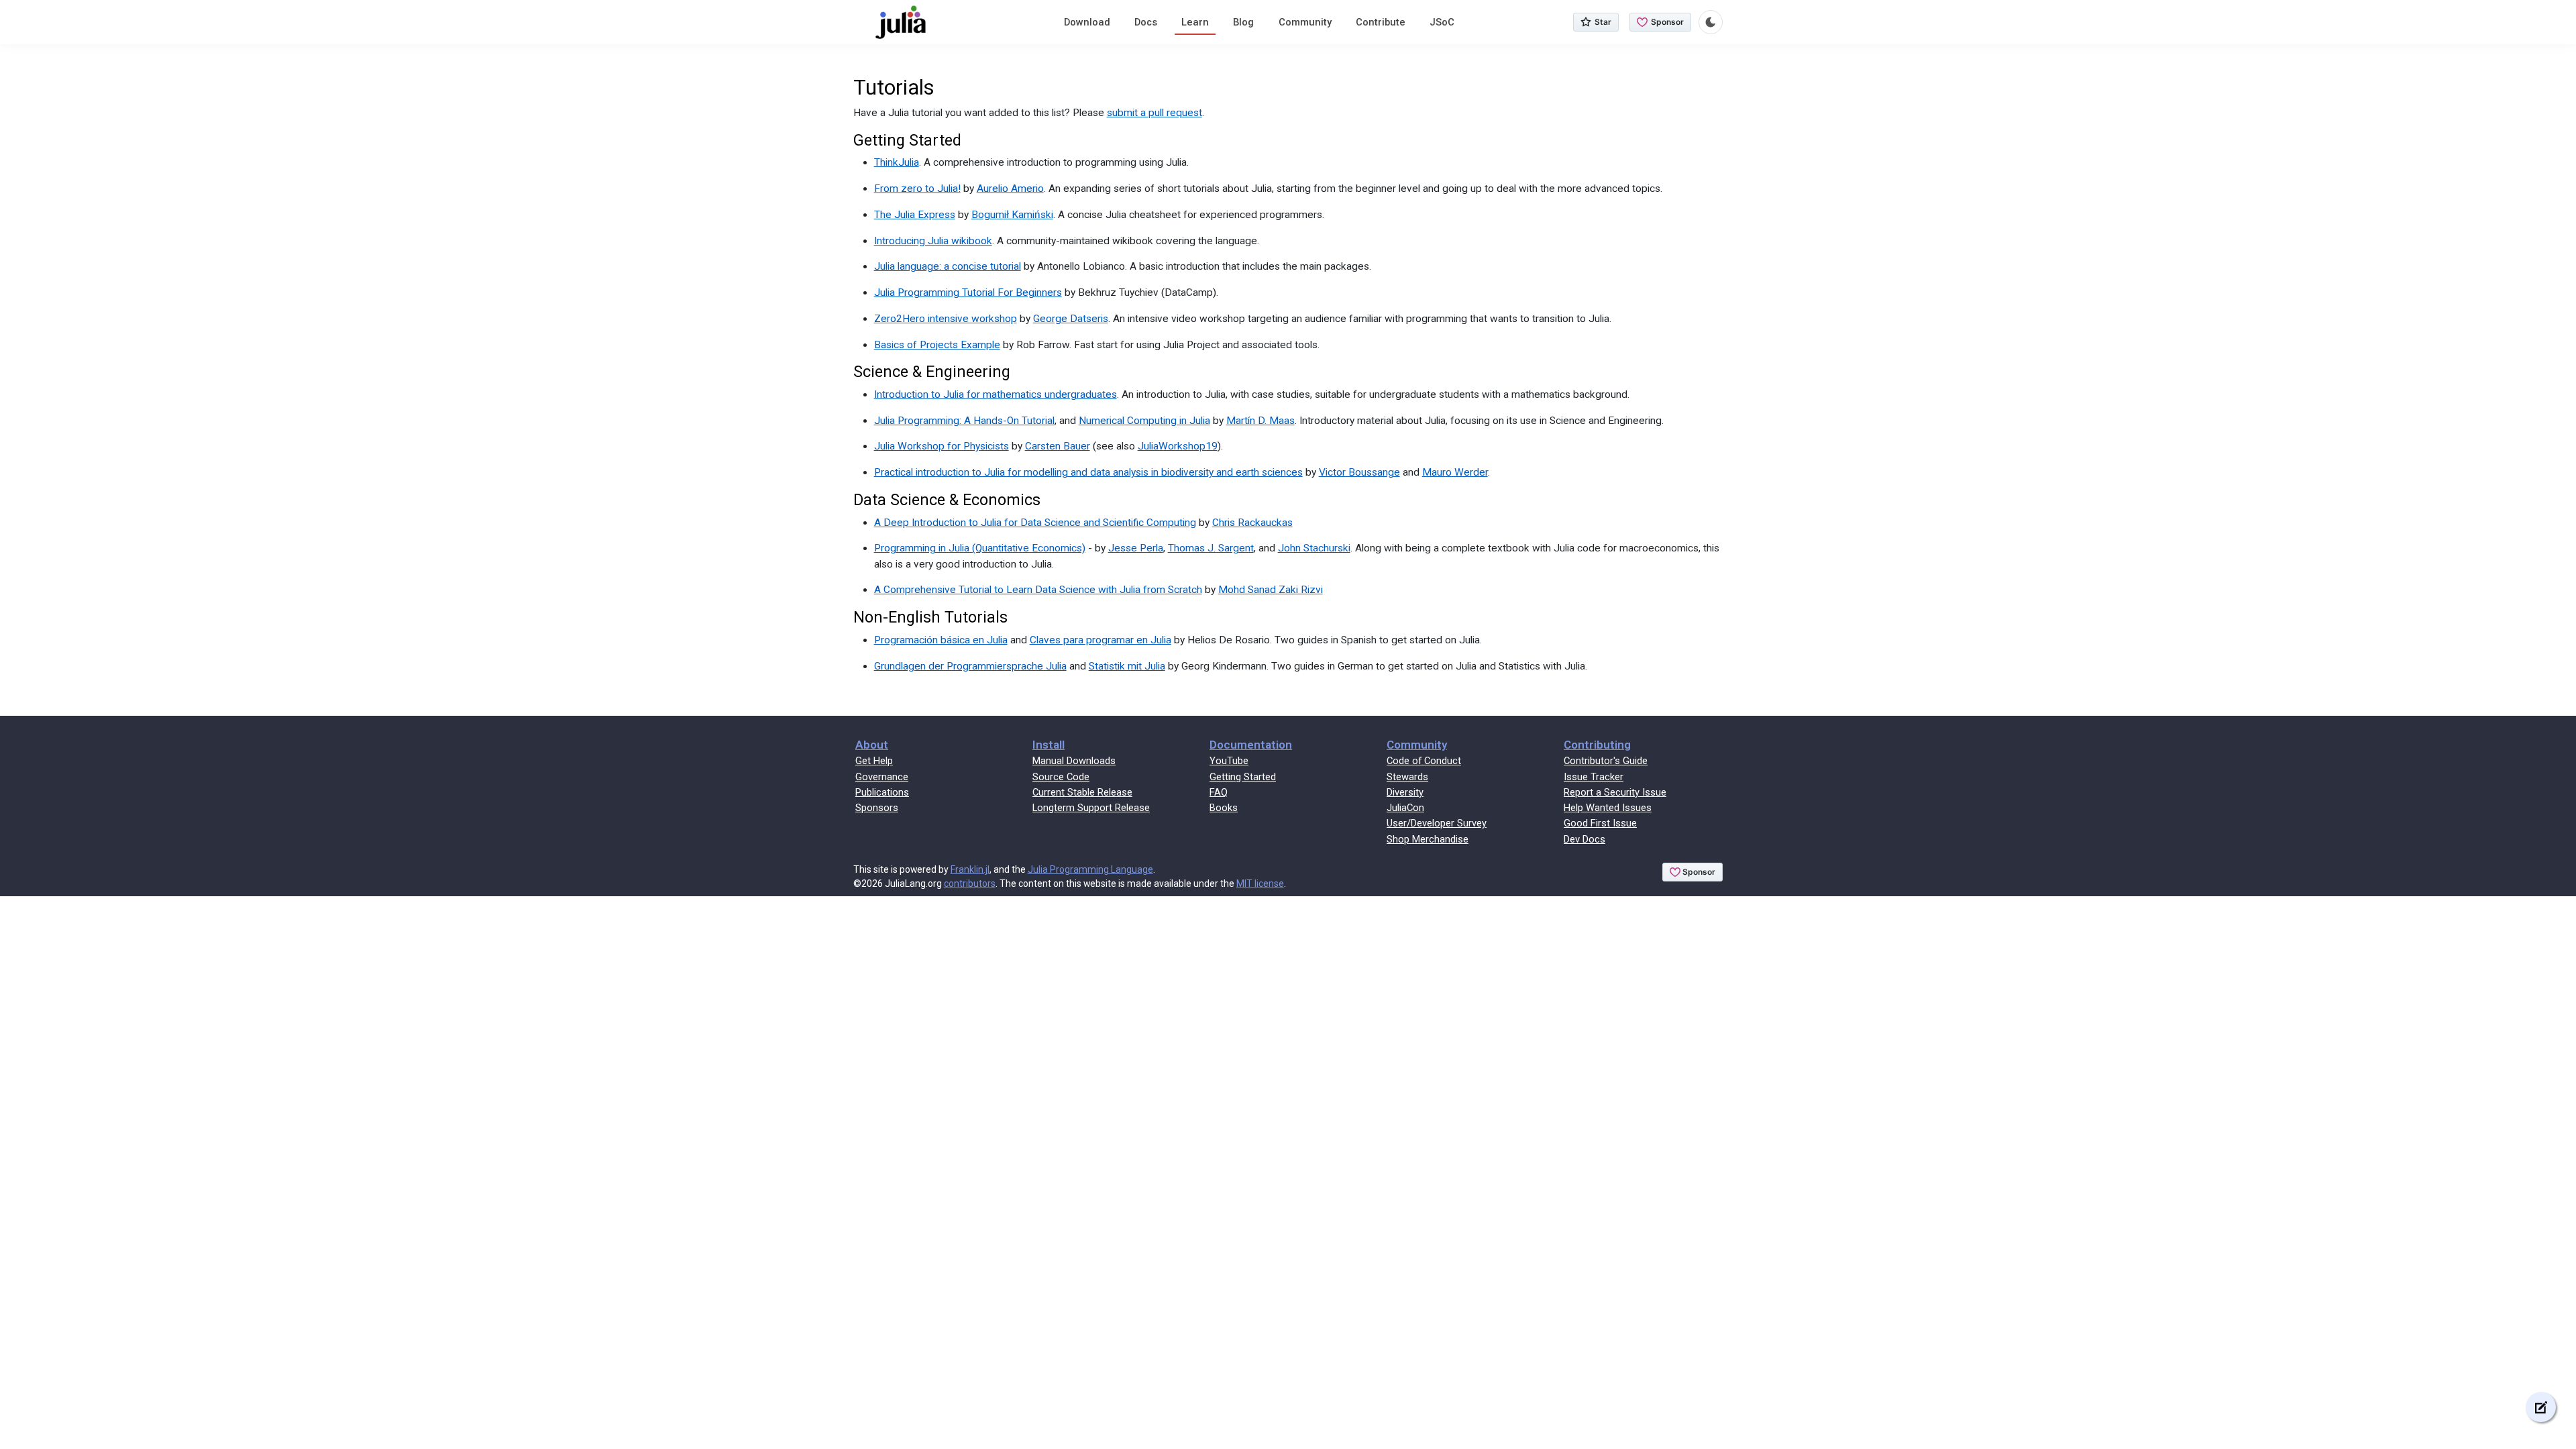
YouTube (1229, 761)
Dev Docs (1585, 839)
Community (1305, 22)
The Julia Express (915, 215)
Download (1087, 22)
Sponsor (1667, 22)
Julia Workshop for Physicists (942, 446)
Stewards (1407, 777)
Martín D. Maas (1260, 421)
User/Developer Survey (1437, 823)
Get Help (874, 761)
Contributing (1597, 745)
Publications (882, 792)
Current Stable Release (1082, 792)
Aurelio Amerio (1010, 189)
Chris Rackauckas (1252, 523)
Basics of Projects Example (937, 345)
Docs (1146, 22)
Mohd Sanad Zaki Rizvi (1271, 590)
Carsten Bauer (1058, 446)
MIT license (1260, 883)
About (872, 745)
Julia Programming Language (1090, 869)
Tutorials (894, 88)
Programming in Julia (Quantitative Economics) (980, 548)
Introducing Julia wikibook (933, 241)
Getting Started (907, 140)
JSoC (1442, 22)
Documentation (1251, 745)
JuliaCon (1405, 808)
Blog (1243, 22)
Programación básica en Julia (941, 640)
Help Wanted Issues (1608, 808)
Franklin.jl (970, 869)
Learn (1195, 22)
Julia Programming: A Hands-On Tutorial (964, 421)
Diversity (1405, 792)
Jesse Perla (1136, 548)
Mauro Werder (1455, 472)
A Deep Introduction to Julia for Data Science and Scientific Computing (1035, 523)
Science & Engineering (932, 372)
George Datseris (1071, 319)
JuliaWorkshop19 (1178, 446)
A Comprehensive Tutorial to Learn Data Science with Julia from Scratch (1038, 590)
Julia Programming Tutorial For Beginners (968, 292)
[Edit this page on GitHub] (2541, 1407)
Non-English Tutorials (930, 617)
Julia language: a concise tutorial (948, 266)
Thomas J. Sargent (1211, 548)
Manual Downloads (1074, 761)
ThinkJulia (897, 162)
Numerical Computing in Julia (1144, 421)
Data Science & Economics (947, 500)
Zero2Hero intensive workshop (946, 319)
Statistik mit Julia (1127, 666)
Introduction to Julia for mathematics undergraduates (996, 394)
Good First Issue (1600, 823)
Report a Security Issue (1615, 792)
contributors (970, 883)
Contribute (1381, 22)
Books (1224, 808)
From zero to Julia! (917, 189)
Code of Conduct (1424, 761)
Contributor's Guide (1606, 761)
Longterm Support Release (1091, 808)
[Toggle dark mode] (1711, 22)
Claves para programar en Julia (1101, 640)
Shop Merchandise (1428, 839)
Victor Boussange (1359, 472)
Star (1603, 22)
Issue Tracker (1594, 777)
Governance (882, 777)
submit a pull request (1155, 113)
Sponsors (877, 808)
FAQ (1219, 792)
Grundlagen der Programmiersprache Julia (970, 666)
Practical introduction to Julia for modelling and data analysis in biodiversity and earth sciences (1088, 472)
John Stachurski (1314, 548)
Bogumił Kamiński (1012, 215)
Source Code (1061, 777)
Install (1049, 745)
